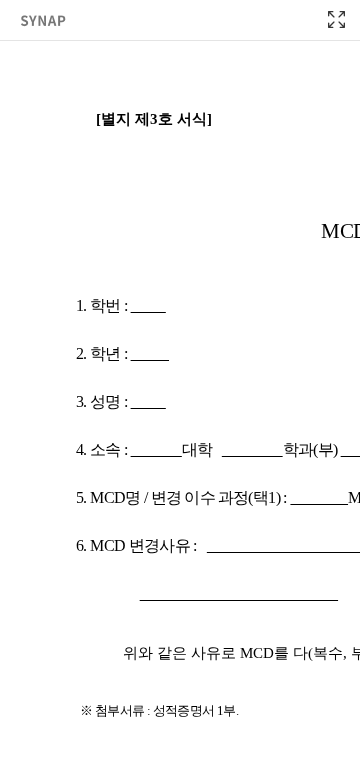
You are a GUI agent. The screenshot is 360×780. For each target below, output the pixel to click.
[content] (180, 390)
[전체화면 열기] (336, 20)
